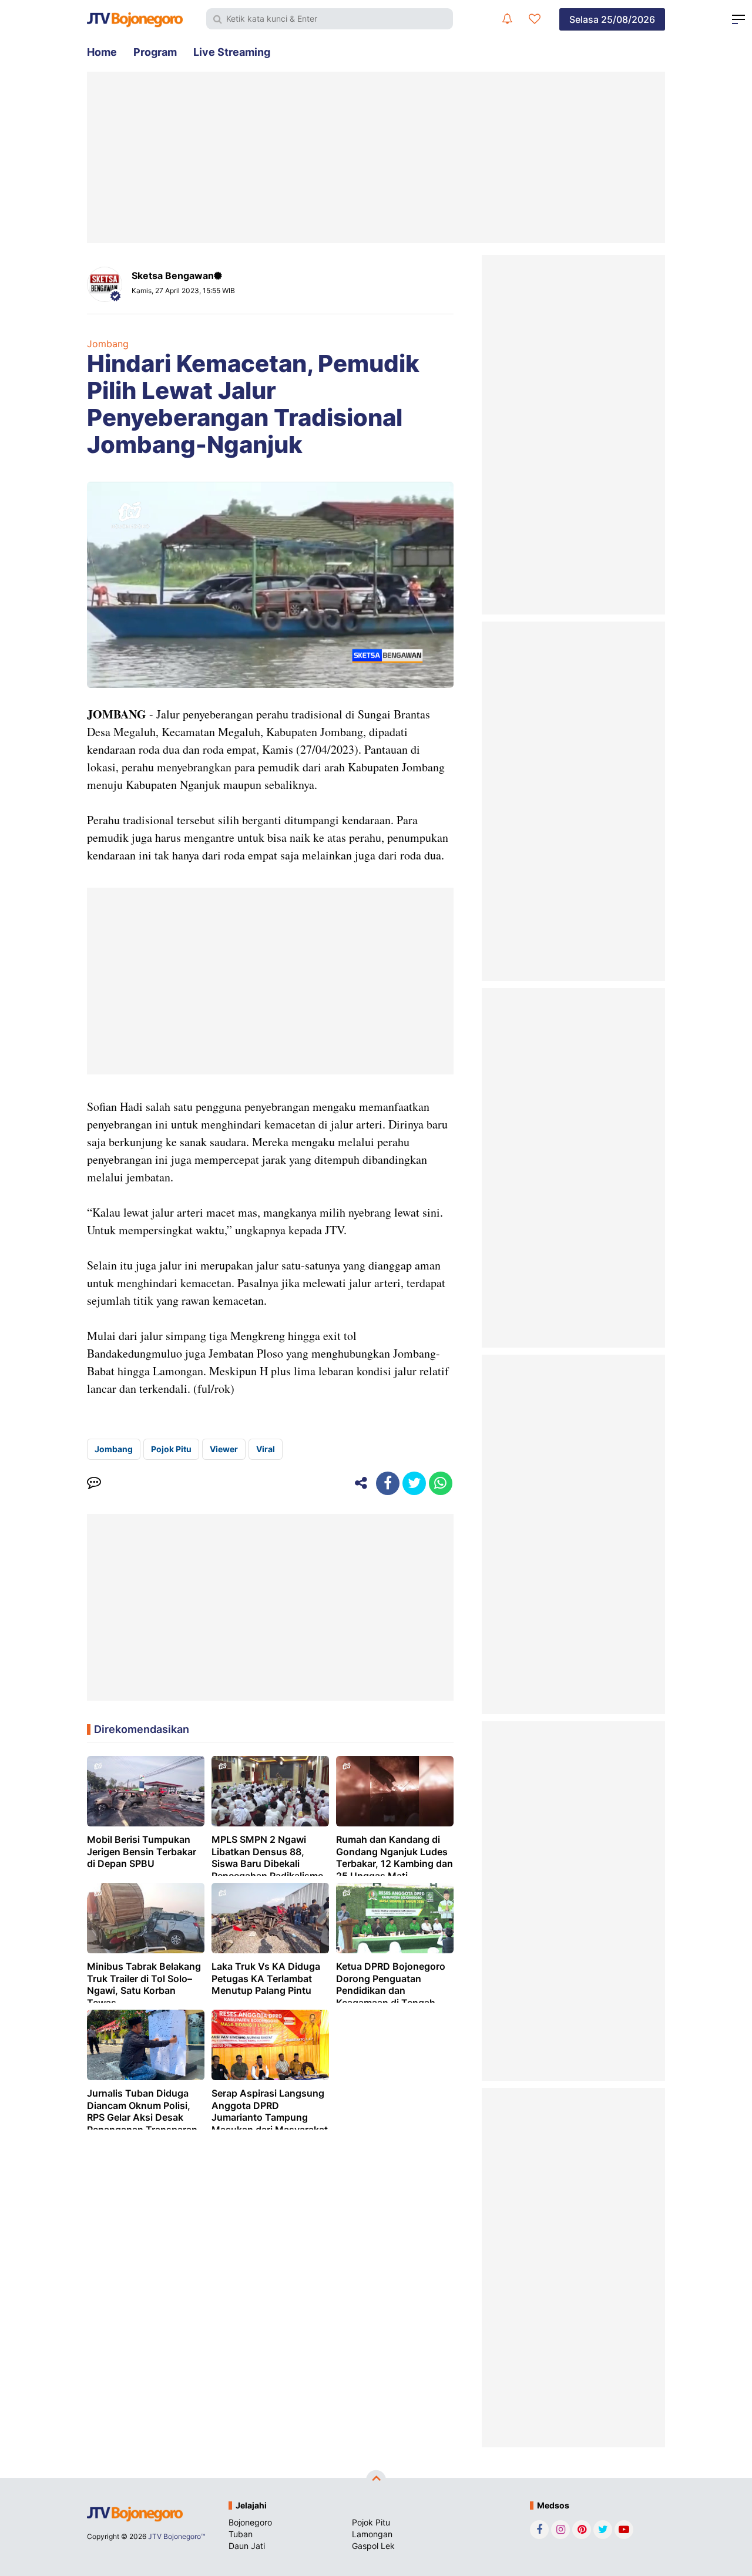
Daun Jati (247, 2546)
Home (102, 52)
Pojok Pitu (171, 1449)
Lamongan (372, 2534)
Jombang (108, 344)
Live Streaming (232, 52)
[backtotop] (376, 2480)
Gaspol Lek (373, 2546)
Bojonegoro (250, 2522)
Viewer (224, 1449)
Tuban (241, 2534)
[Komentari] (94, 1483)
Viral (266, 1449)
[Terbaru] (507, 19)
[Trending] (535, 19)
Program (155, 52)
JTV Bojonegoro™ (177, 2536)
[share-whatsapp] (441, 1483)
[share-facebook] (388, 1483)
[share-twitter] (414, 1483)
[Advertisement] (376, 157)
